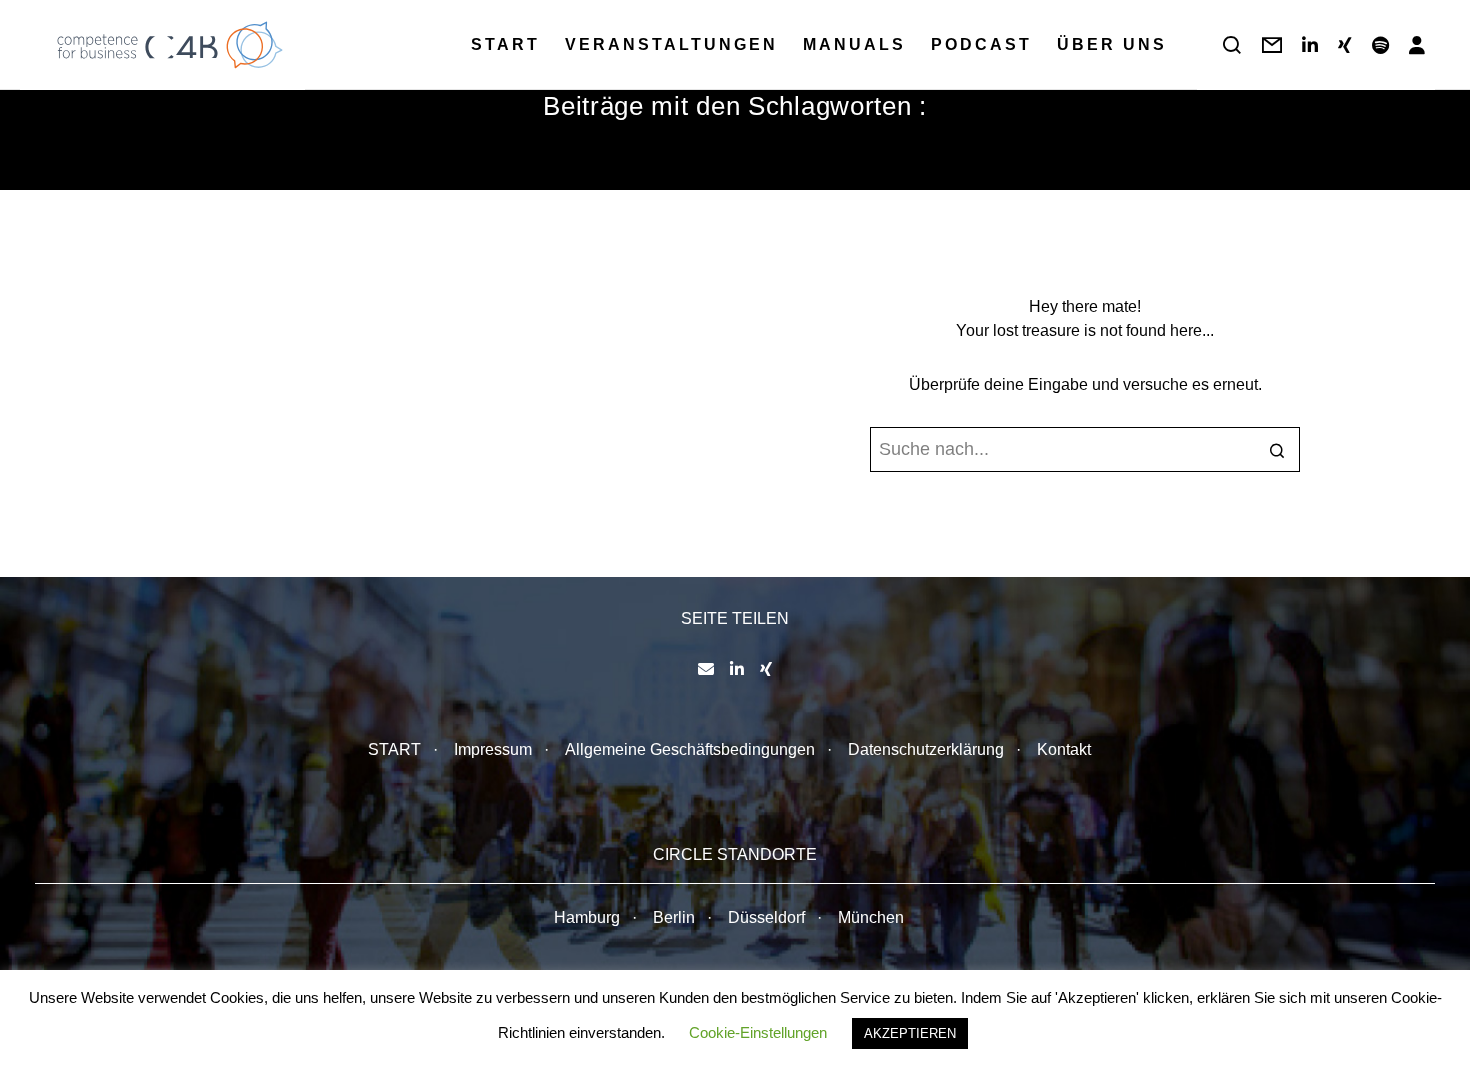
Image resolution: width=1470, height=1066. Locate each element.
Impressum (493, 749)
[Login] (1417, 45)
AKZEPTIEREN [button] (910, 1033)
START (394, 749)
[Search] (1232, 45)
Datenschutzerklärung (926, 749)
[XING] (1345, 45)
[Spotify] (1380, 45)
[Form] (1272, 45)
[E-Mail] (706, 669)
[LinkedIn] (1310, 45)
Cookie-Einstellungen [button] (758, 1032)
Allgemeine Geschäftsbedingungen (690, 749)
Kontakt (1064, 749)
